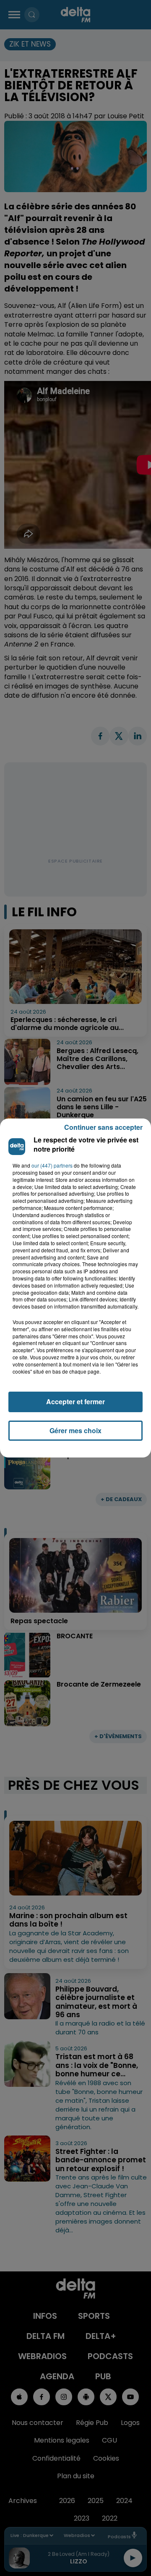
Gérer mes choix (75, 1430)
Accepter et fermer (75, 1401)
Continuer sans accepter (103, 1127)
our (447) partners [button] (52, 1165)
